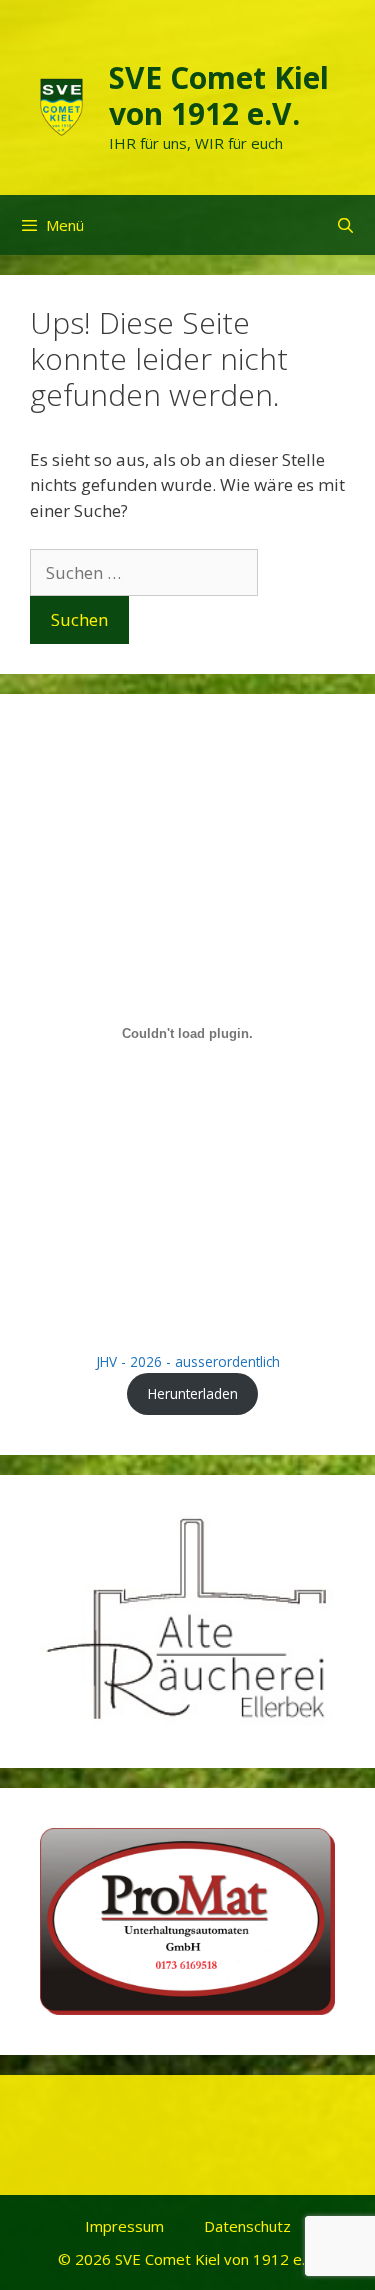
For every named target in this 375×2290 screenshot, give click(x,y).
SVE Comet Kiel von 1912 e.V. (219, 95)
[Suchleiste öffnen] (345, 225)
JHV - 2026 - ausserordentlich (188, 1361)
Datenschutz (247, 2226)
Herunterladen (193, 1393)
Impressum (124, 2226)
